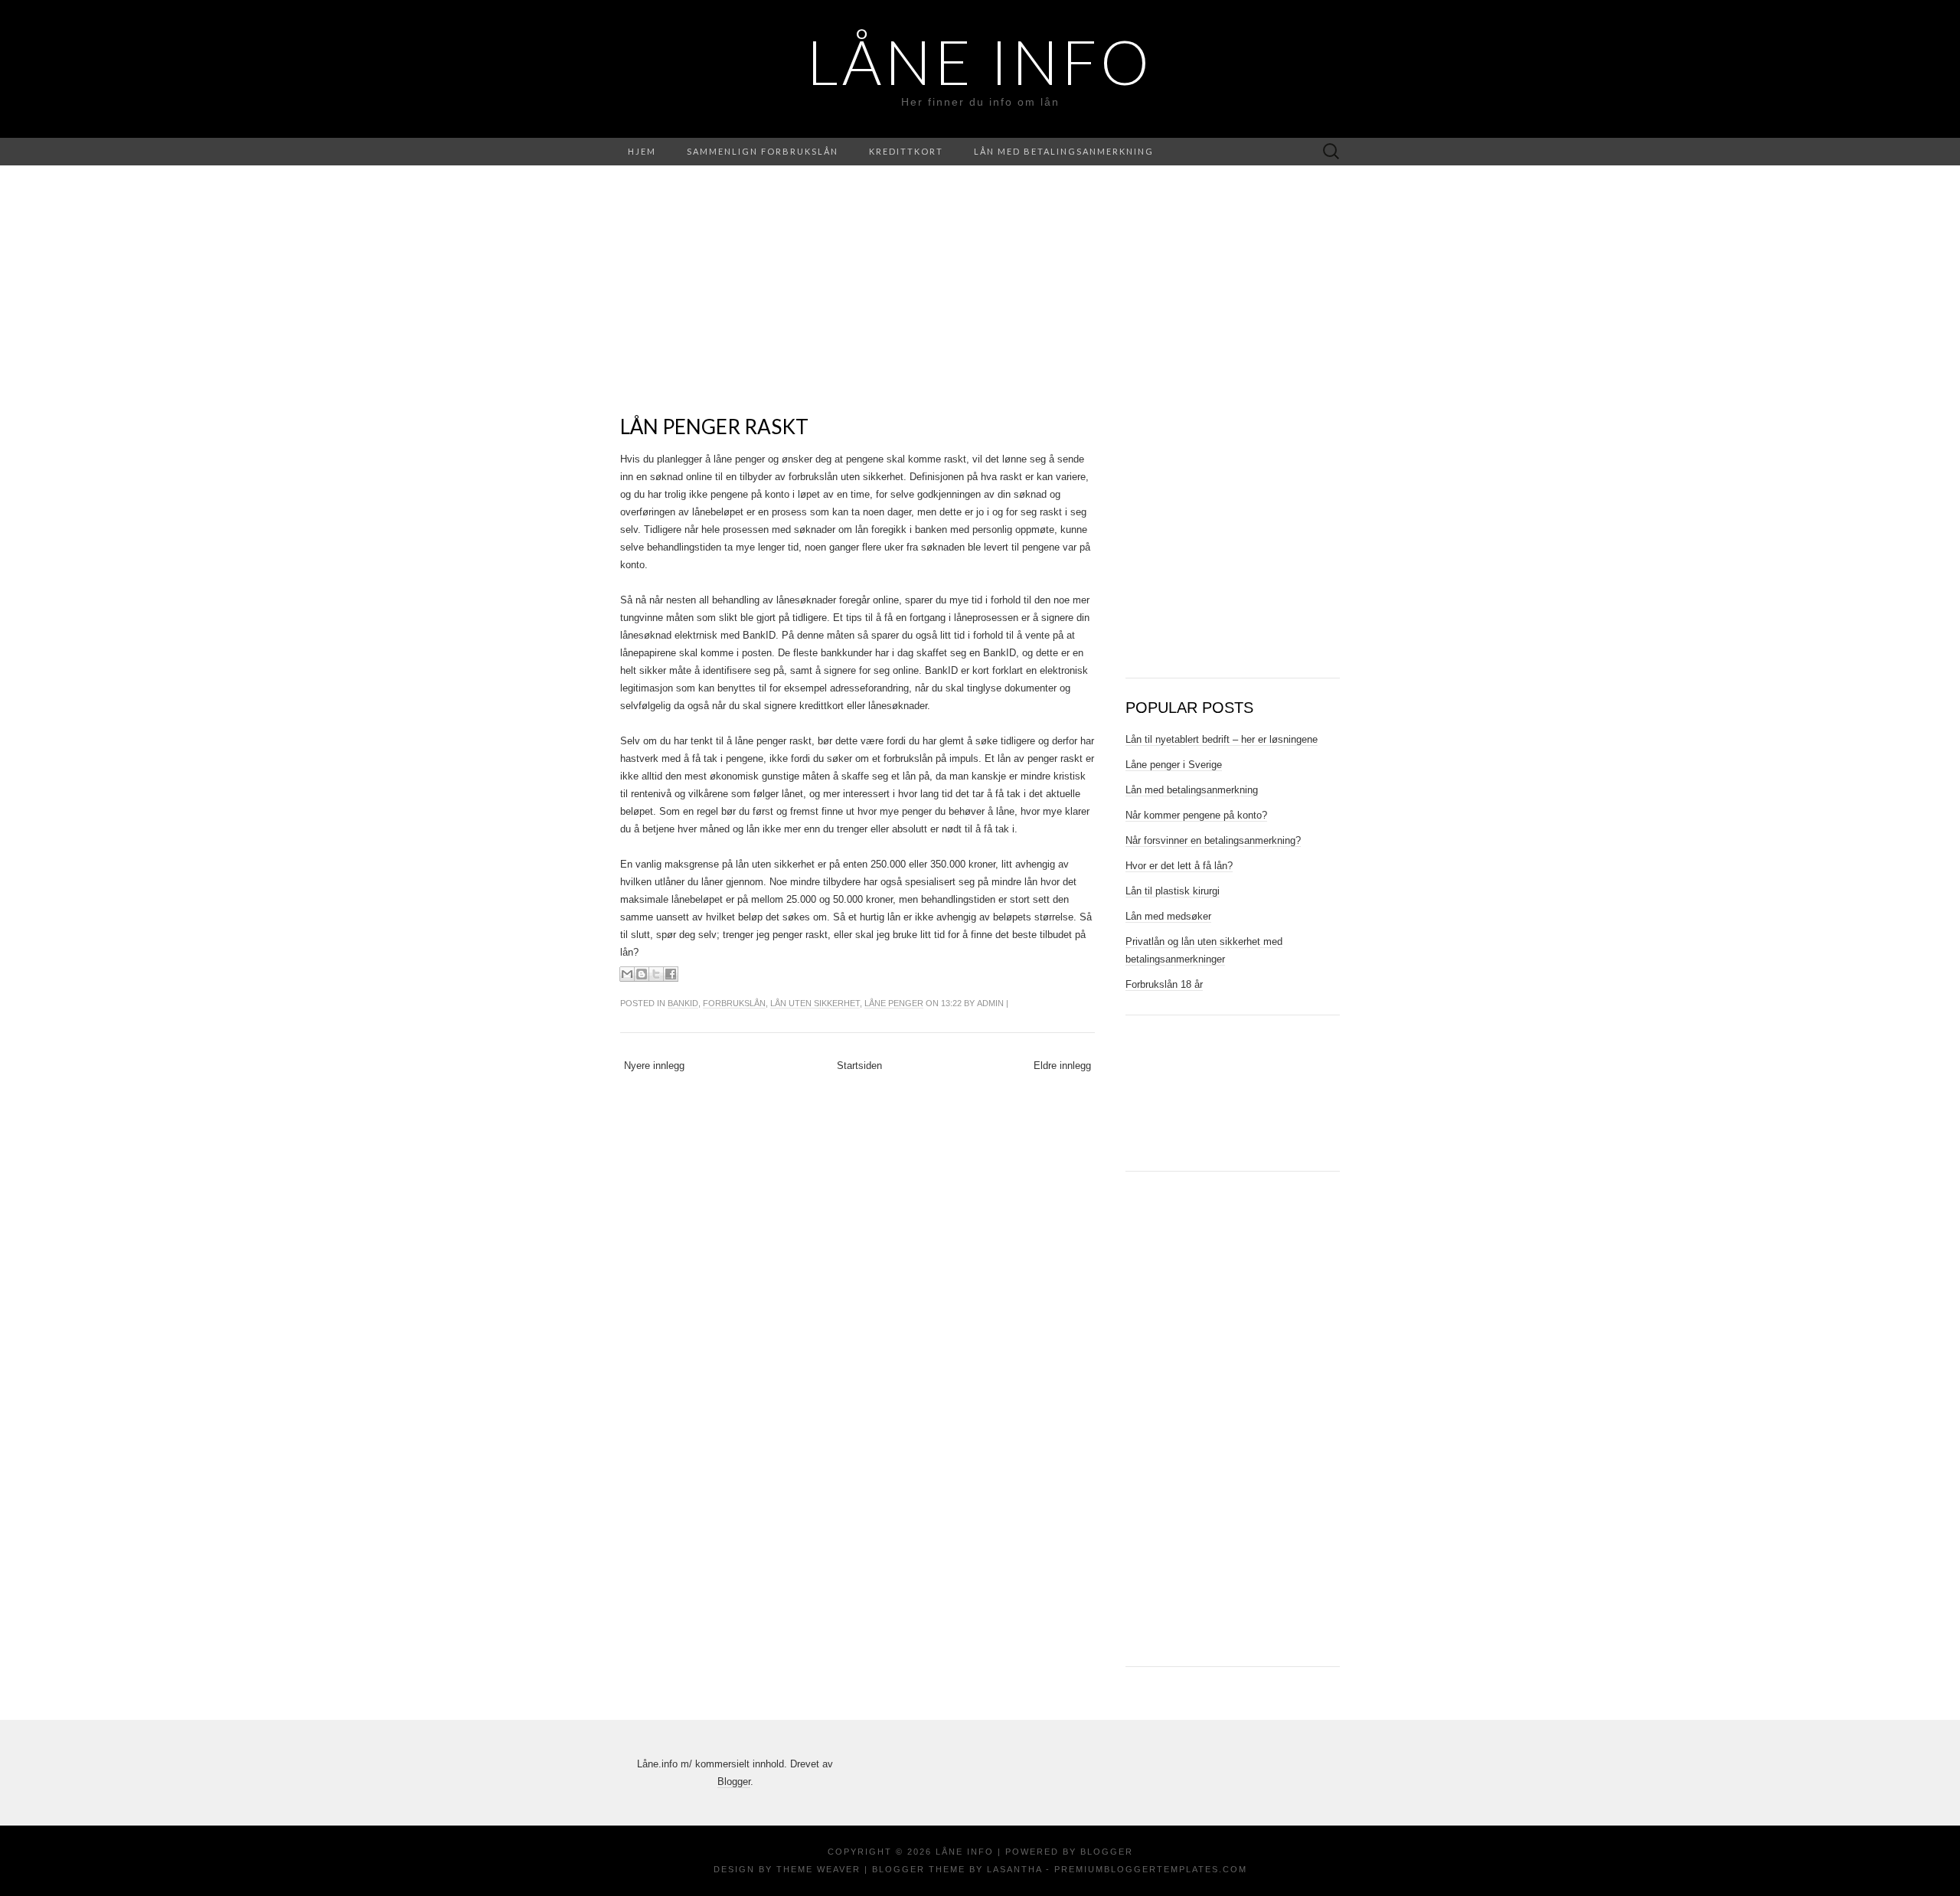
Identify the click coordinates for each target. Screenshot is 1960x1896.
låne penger (894, 1003)
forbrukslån (734, 1003)
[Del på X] (656, 974)
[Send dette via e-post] (627, 974)
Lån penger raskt (714, 427)
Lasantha (1014, 1869)
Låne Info (980, 61)
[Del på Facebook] (671, 974)
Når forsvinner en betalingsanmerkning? (1213, 840)
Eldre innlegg (1062, 1066)
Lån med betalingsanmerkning (1064, 151)
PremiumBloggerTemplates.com (1151, 1869)
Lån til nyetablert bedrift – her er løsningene (1222, 739)
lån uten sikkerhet (815, 1003)
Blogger (734, 1782)
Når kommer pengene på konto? (1196, 815)
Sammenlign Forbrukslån (763, 151)
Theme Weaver (818, 1869)
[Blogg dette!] (642, 974)
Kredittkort (906, 151)
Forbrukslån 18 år (1164, 984)
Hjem (642, 151)
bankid (683, 1003)
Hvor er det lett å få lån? (1179, 866)
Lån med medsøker (1168, 916)
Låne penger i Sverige (1174, 765)
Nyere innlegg (654, 1066)
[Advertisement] (857, 308)
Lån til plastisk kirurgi (1173, 891)
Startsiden (859, 1066)
